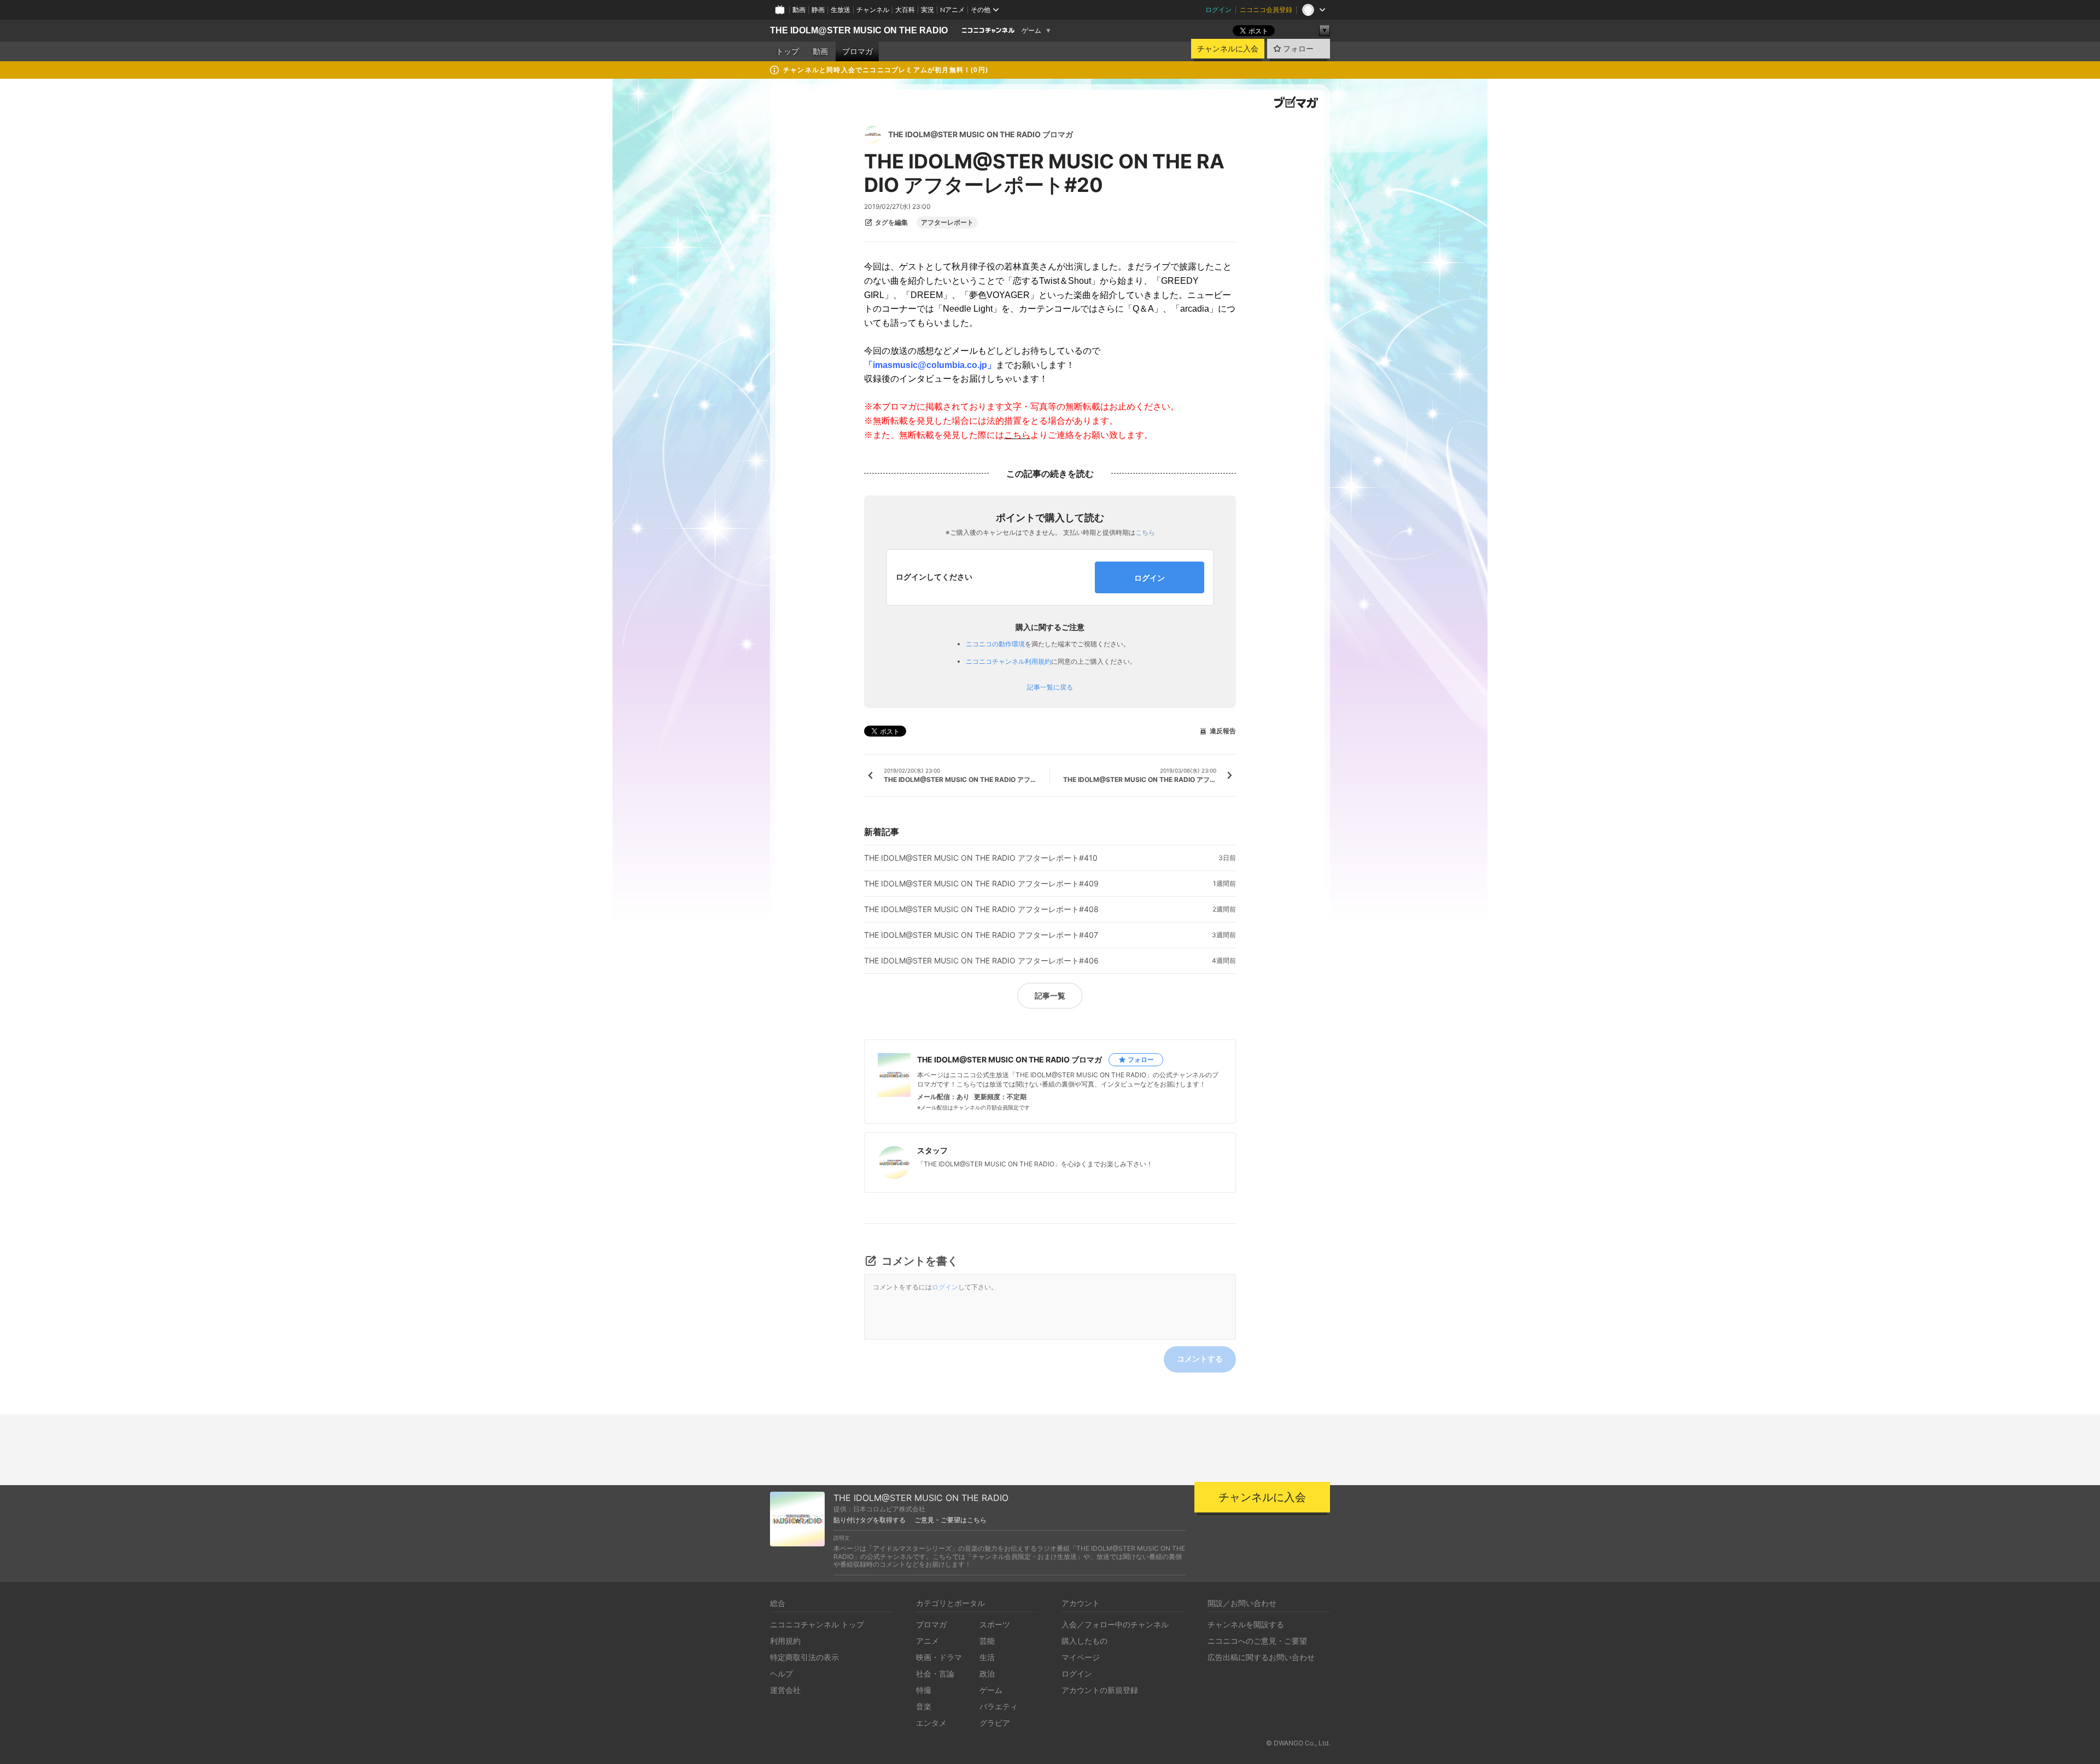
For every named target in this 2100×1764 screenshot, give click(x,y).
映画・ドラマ (939, 1657)
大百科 (905, 10)
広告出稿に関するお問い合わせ (1261, 1657)
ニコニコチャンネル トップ (817, 1624)
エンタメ (931, 1723)
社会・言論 (935, 1674)
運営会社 (785, 1690)
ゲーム (1031, 31)
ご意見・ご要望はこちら (950, 1520)
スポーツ (995, 1624)
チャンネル (873, 10)
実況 (927, 10)
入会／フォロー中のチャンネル (1115, 1624)
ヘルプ (781, 1674)
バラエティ (999, 1706)
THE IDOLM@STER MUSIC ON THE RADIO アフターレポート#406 (981, 961)
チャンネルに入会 (1228, 49)
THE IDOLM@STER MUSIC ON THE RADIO (859, 30)
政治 (987, 1674)
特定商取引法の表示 (804, 1657)
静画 (818, 10)
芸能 (987, 1641)
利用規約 (785, 1641)
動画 (799, 10)
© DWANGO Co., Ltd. (1298, 1743)
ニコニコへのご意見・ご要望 (1257, 1641)
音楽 (924, 1706)
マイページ (1081, 1657)
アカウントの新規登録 (1100, 1690)
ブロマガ (857, 51)
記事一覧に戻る (1050, 687)
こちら (1145, 532)
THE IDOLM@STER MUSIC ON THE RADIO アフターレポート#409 (981, 884)
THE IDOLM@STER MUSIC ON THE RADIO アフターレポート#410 (981, 858)
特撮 (924, 1690)
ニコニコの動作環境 (995, 644)
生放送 (841, 10)
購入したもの (1084, 1641)
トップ (787, 51)
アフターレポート (947, 223)
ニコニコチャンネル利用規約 (1008, 661)
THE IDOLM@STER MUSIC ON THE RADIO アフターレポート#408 (981, 909)
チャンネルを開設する (1246, 1624)
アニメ (927, 1641)
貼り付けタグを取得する (870, 1520)
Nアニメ (952, 10)
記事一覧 (1050, 995)
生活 (987, 1657)
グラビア (995, 1723)
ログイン (1218, 10)
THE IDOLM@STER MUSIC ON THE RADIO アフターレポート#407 (981, 935)
